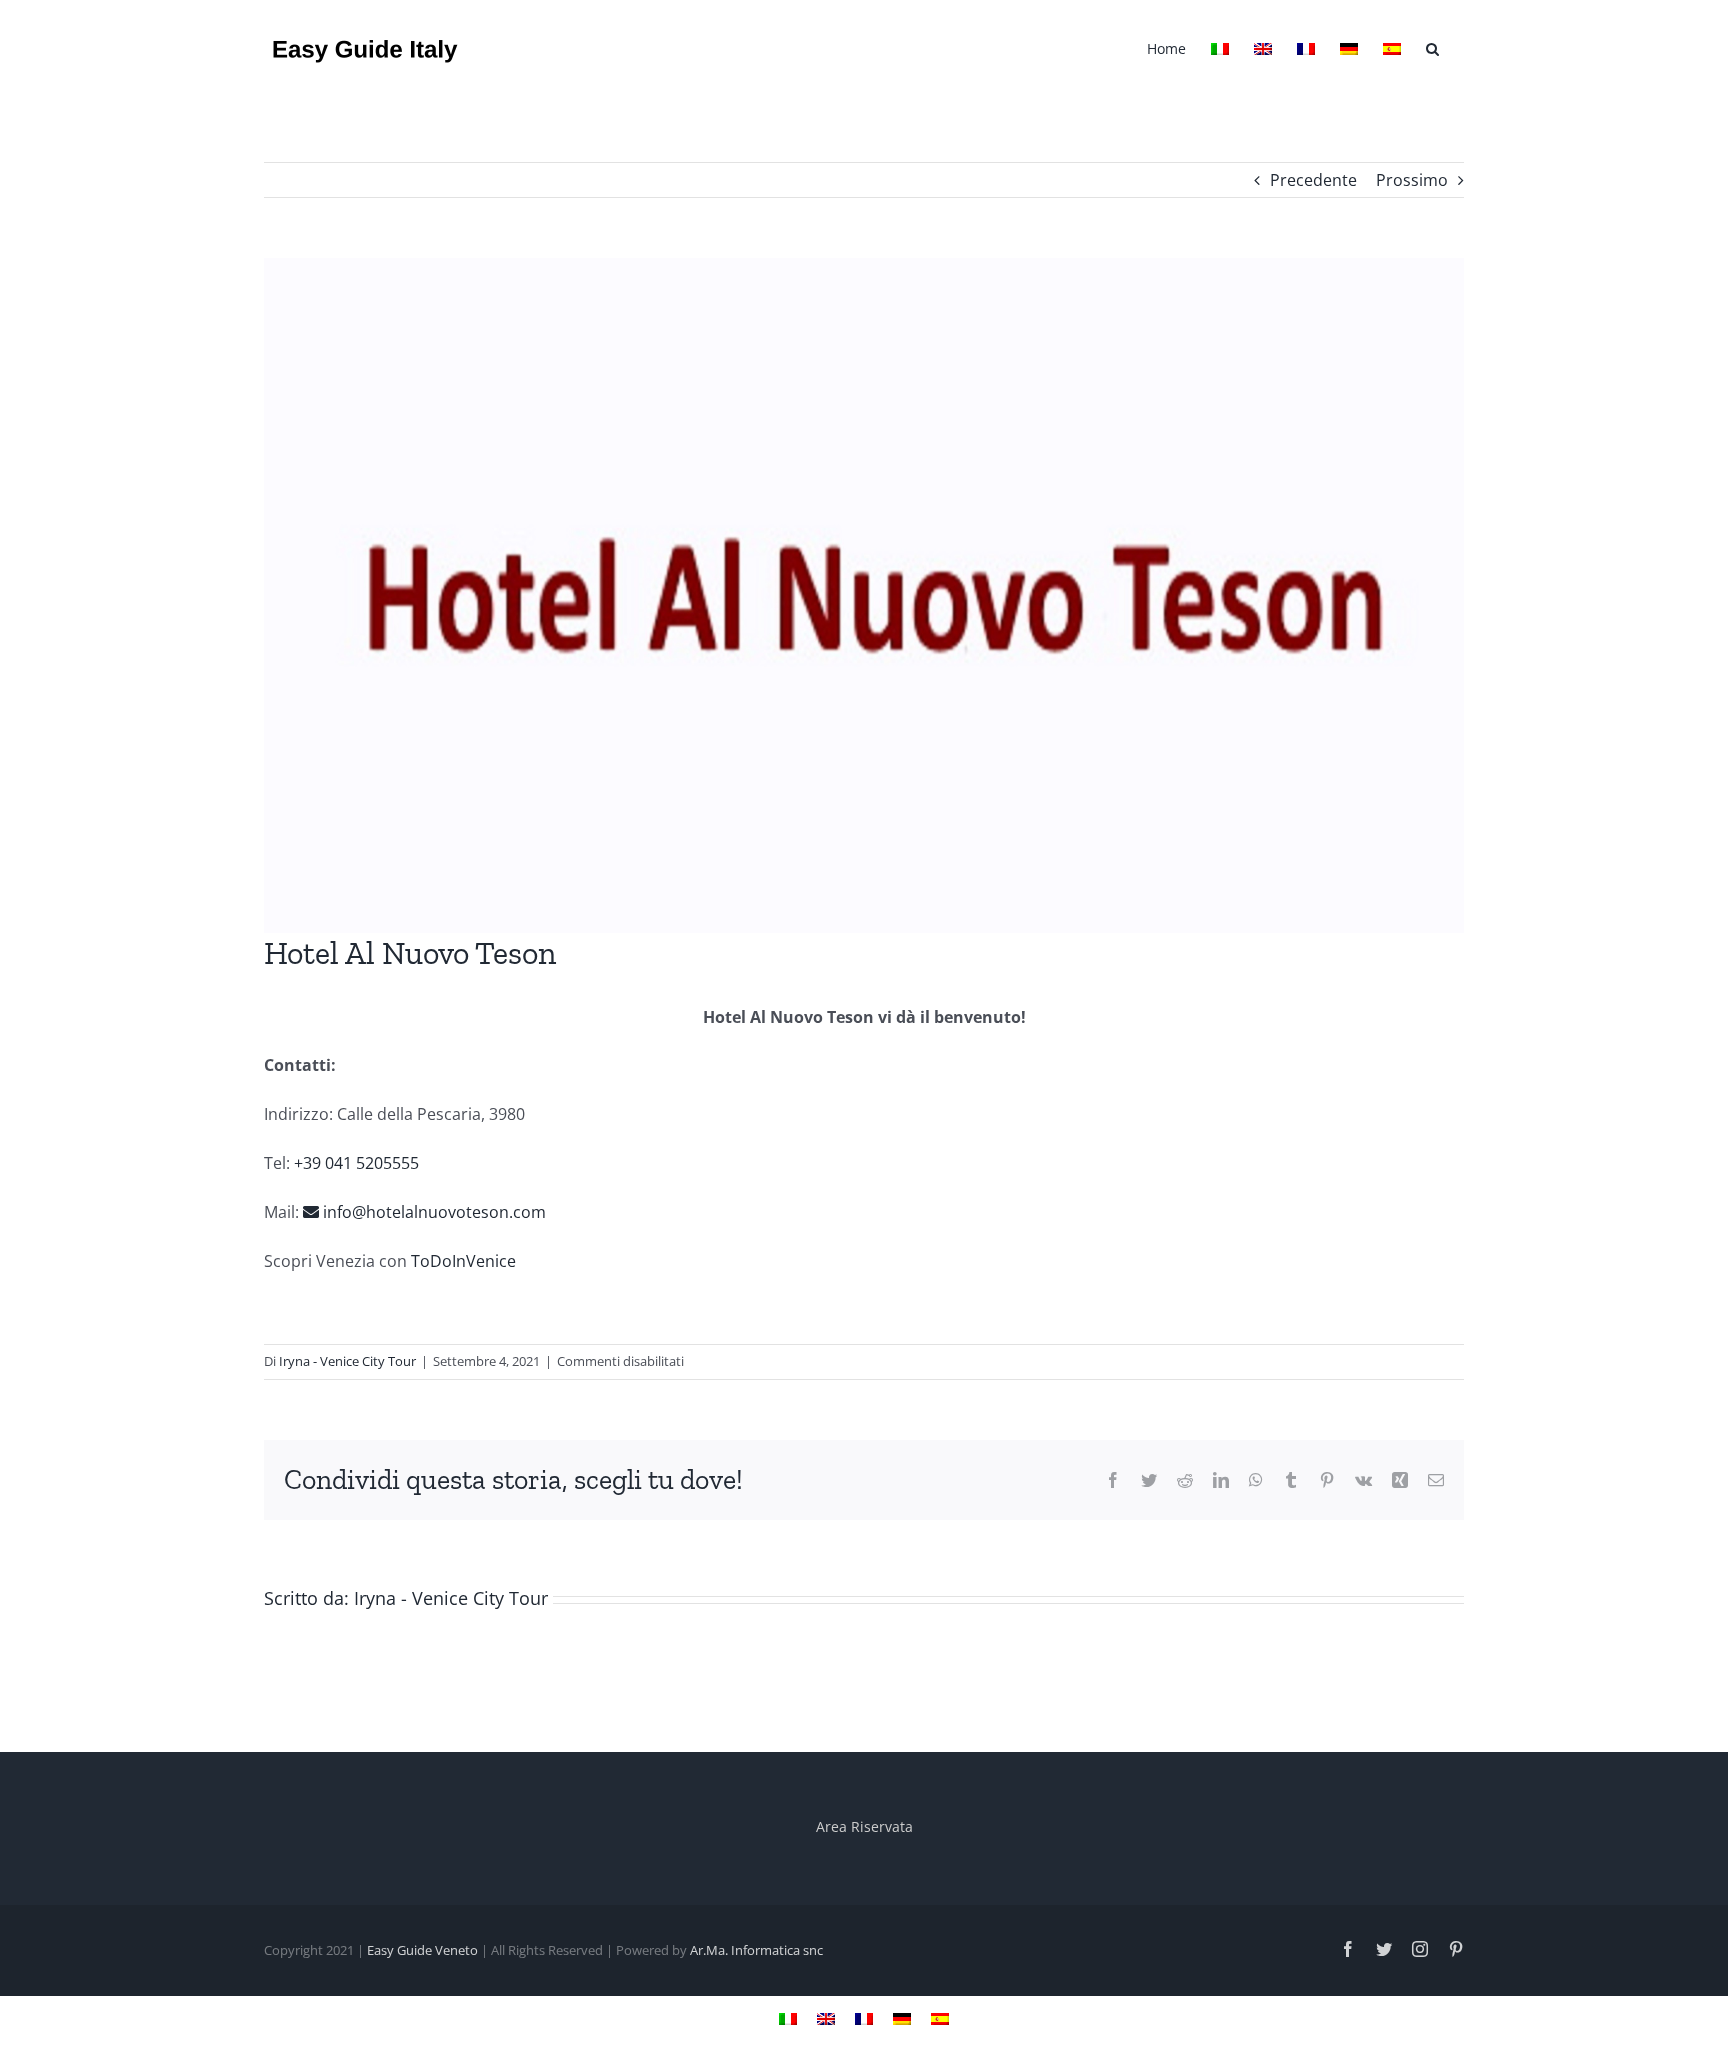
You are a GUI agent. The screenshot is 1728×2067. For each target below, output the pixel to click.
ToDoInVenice (461, 1261)
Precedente (1313, 180)
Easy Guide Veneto (422, 1950)
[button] (1432, 47)
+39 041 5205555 (356, 1163)
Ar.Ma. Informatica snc (756, 1950)
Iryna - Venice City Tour (347, 1361)
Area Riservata (864, 1826)
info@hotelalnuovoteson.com (432, 1212)
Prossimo (1412, 180)
